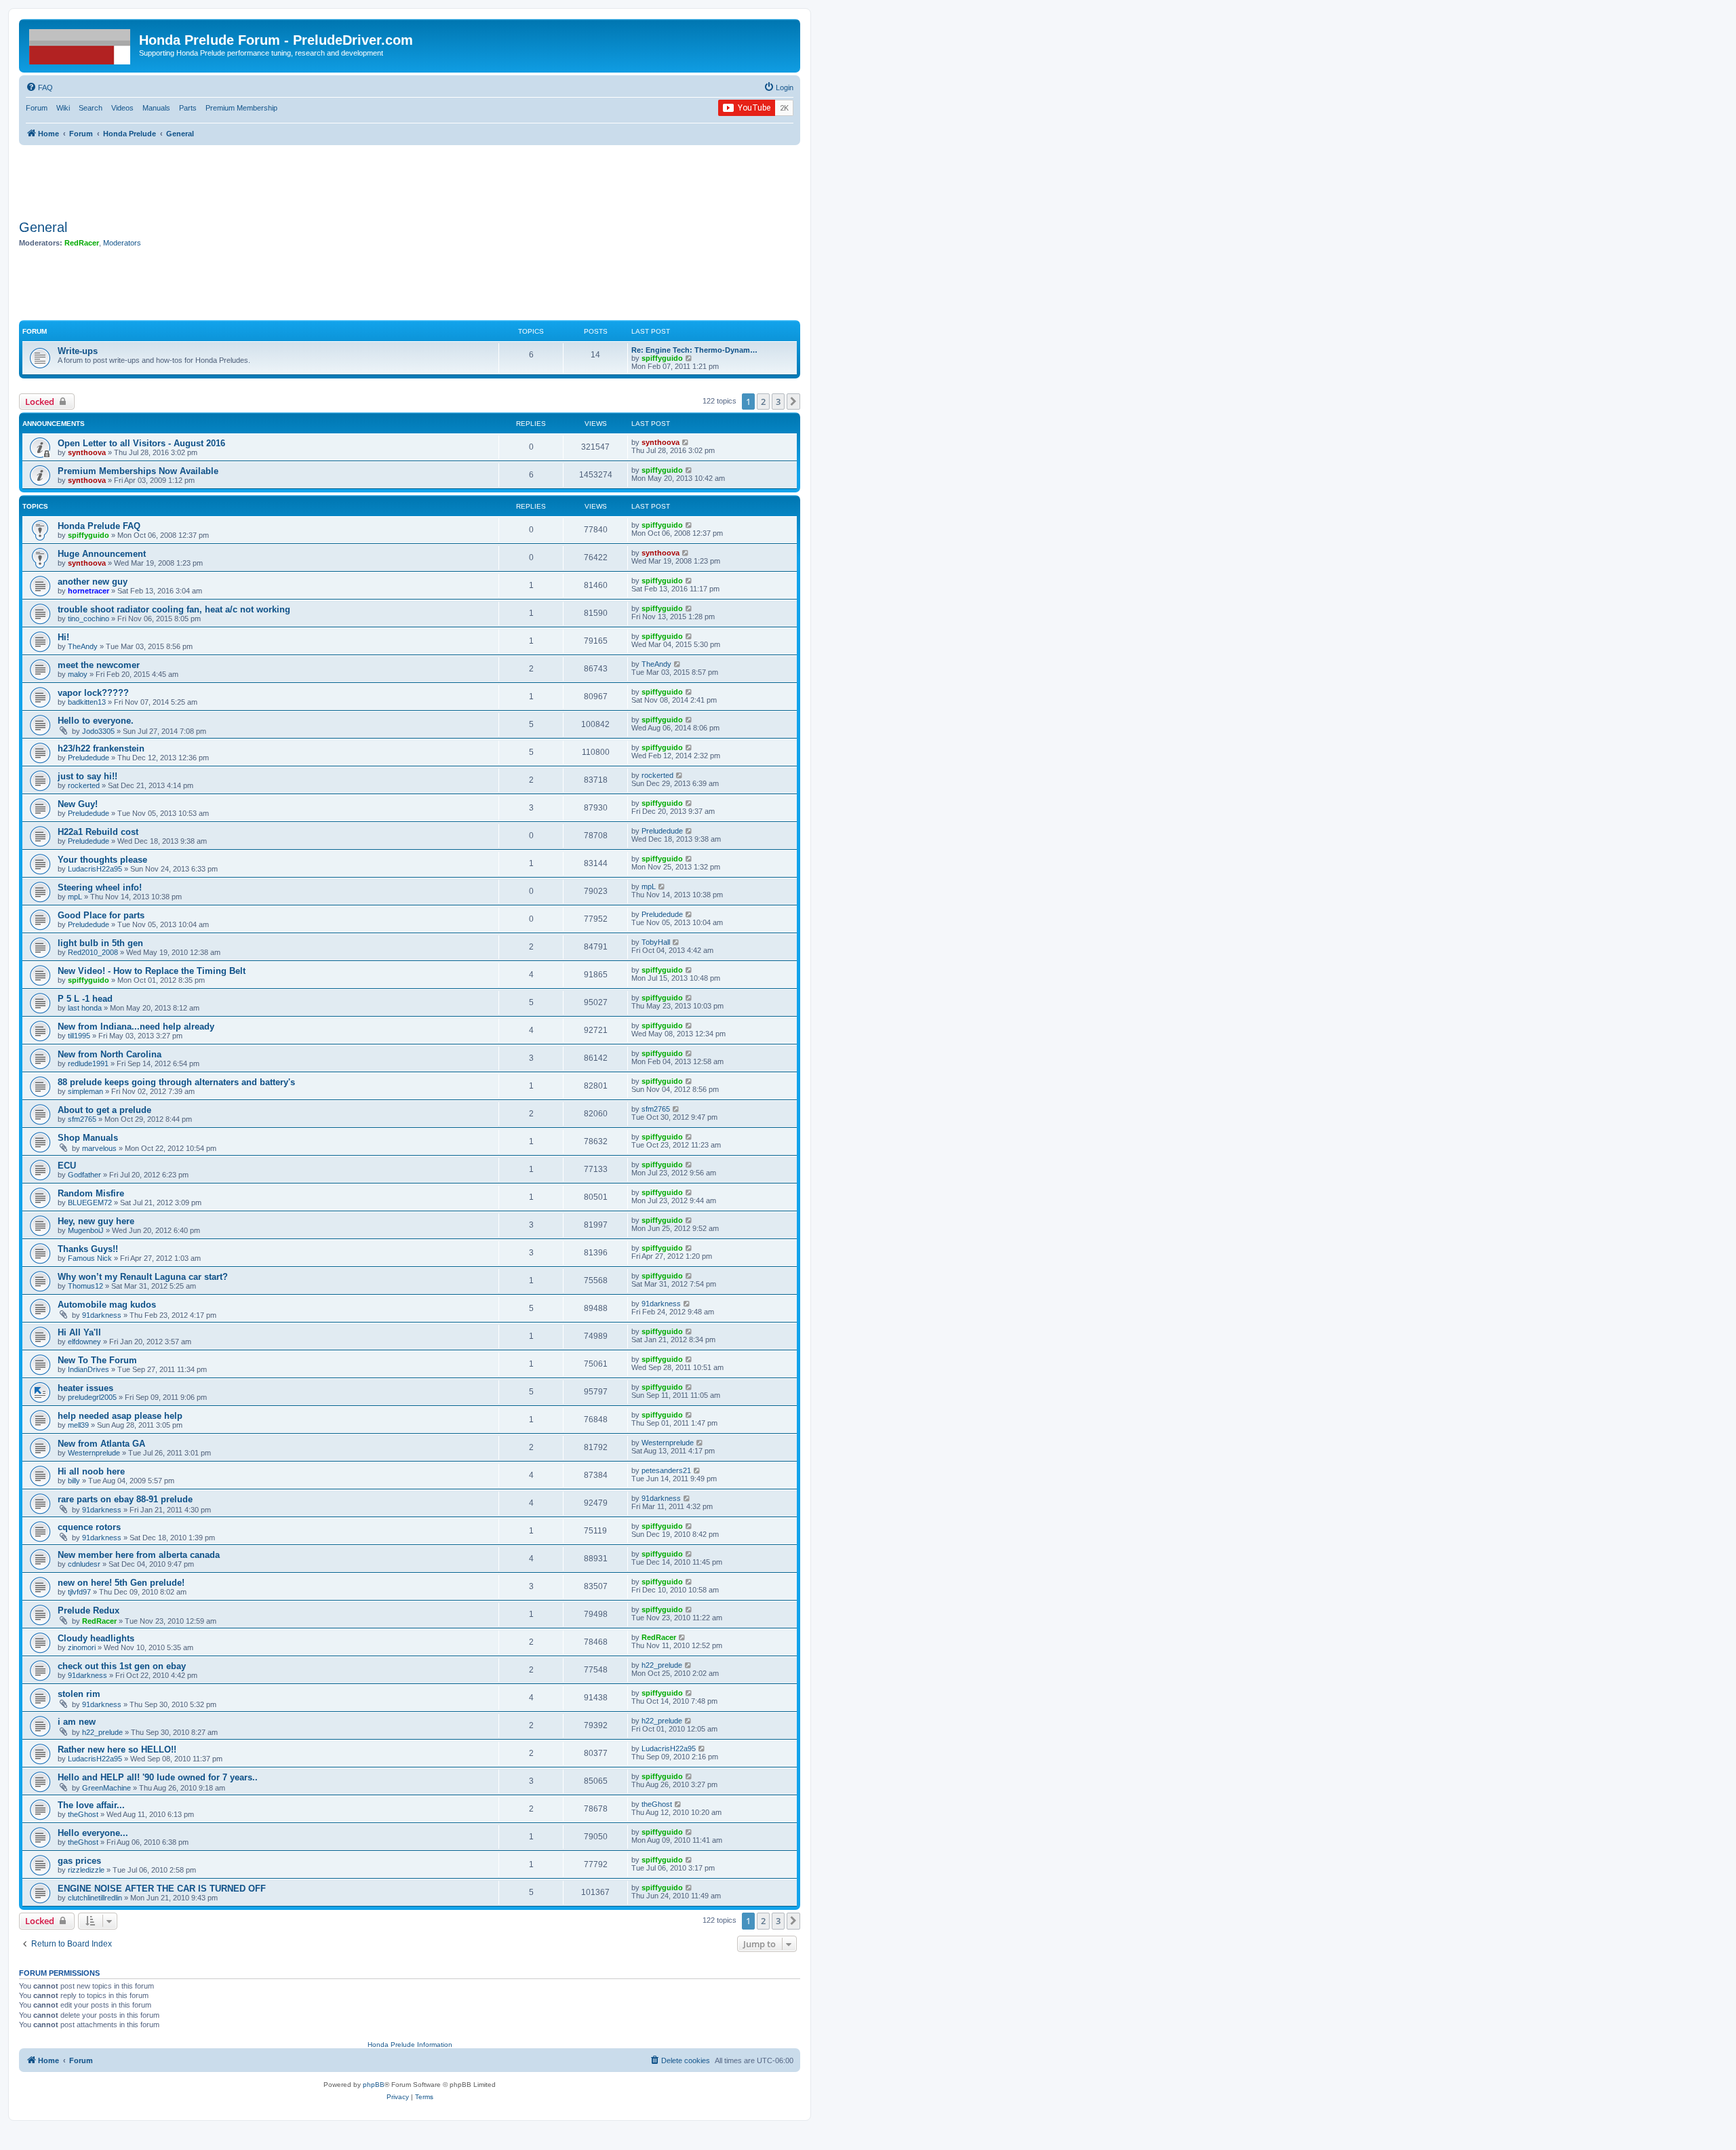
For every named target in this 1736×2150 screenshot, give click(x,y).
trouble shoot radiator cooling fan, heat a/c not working (174, 609)
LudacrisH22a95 (95, 869)
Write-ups (78, 351)
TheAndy (83, 646)
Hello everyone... (93, 1833)
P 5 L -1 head (85, 999)
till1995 (79, 1036)
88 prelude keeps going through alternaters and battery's (176, 1082)
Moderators (122, 243)
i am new (77, 1722)
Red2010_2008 (93, 952)
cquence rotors (89, 1527)
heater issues (85, 1388)
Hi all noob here (91, 1471)
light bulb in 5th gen (100, 943)
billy (74, 1481)
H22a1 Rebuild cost (98, 832)
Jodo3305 (98, 731)
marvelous (99, 1148)
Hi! (63, 637)
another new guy (93, 582)
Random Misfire (91, 1193)
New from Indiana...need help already (136, 1027)
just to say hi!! (87, 776)
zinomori (82, 1647)
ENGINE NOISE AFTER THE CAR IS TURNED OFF (162, 1889)
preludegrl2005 (92, 1397)
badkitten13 (87, 702)
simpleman (85, 1091)
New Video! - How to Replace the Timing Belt (152, 971)
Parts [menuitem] (188, 108)
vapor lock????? (93, 693)
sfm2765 (82, 1119)
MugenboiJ (86, 1230)
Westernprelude (94, 1453)
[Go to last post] (686, 442)
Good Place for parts (101, 915)
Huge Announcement (102, 554)
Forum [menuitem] (37, 108)
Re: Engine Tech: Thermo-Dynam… (694, 350)
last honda (85, 1008)
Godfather (84, 1175)
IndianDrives (88, 1369)
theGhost (83, 1814)
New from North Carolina (110, 1054)
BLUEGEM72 (90, 1203)
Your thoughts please (102, 860)
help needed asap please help (120, 1416)
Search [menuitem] (91, 108)
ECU (67, 1166)
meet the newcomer (99, 665)
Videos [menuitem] (122, 108)
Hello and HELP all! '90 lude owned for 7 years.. (158, 1777)
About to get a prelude (104, 1110)
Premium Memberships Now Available (138, 471)
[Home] (81, 44)
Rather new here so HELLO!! (117, 1750)
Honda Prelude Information (410, 2045)
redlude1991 (88, 1063)
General (43, 227)
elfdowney (84, 1342)
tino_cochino (88, 619)
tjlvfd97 (79, 1592)
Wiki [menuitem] (63, 108)
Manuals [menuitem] (156, 108)
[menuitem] (39, 87)
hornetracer (88, 591)
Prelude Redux (88, 1610)
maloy (78, 674)
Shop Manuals (88, 1138)
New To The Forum (97, 1360)
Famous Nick (90, 1258)
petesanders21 (666, 1470)
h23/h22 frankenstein (101, 748)
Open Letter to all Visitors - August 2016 (141, 443)
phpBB (374, 2085)
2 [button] (763, 402)
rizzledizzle (86, 1870)
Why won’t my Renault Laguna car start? (143, 1277)
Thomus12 (85, 1286)
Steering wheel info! (100, 887)
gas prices (79, 1861)
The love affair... (91, 1805)
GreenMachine (106, 1788)
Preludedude (88, 758)
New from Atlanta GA (101, 1444)
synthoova (87, 452)
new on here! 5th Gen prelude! (121, 1583)
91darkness (102, 1315)
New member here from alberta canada (139, 1555)
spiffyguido (662, 358)
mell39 (78, 1425)
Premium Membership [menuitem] (241, 108)
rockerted (84, 785)
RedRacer (82, 243)
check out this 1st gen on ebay (122, 1666)
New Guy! (78, 804)
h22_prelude (662, 1665)
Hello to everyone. (96, 721)
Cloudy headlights (96, 1638)
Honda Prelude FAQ (99, 526)
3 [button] (778, 402)
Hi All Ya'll (79, 1332)
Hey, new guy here (96, 1221)
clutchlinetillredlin (95, 1898)
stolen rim (79, 1694)
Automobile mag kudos (107, 1305)
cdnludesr (84, 1564)
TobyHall (656, 942)
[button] (793, 402)
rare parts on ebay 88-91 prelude (125, 1499)
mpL (75, 897)
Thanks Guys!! (88, 1249)
